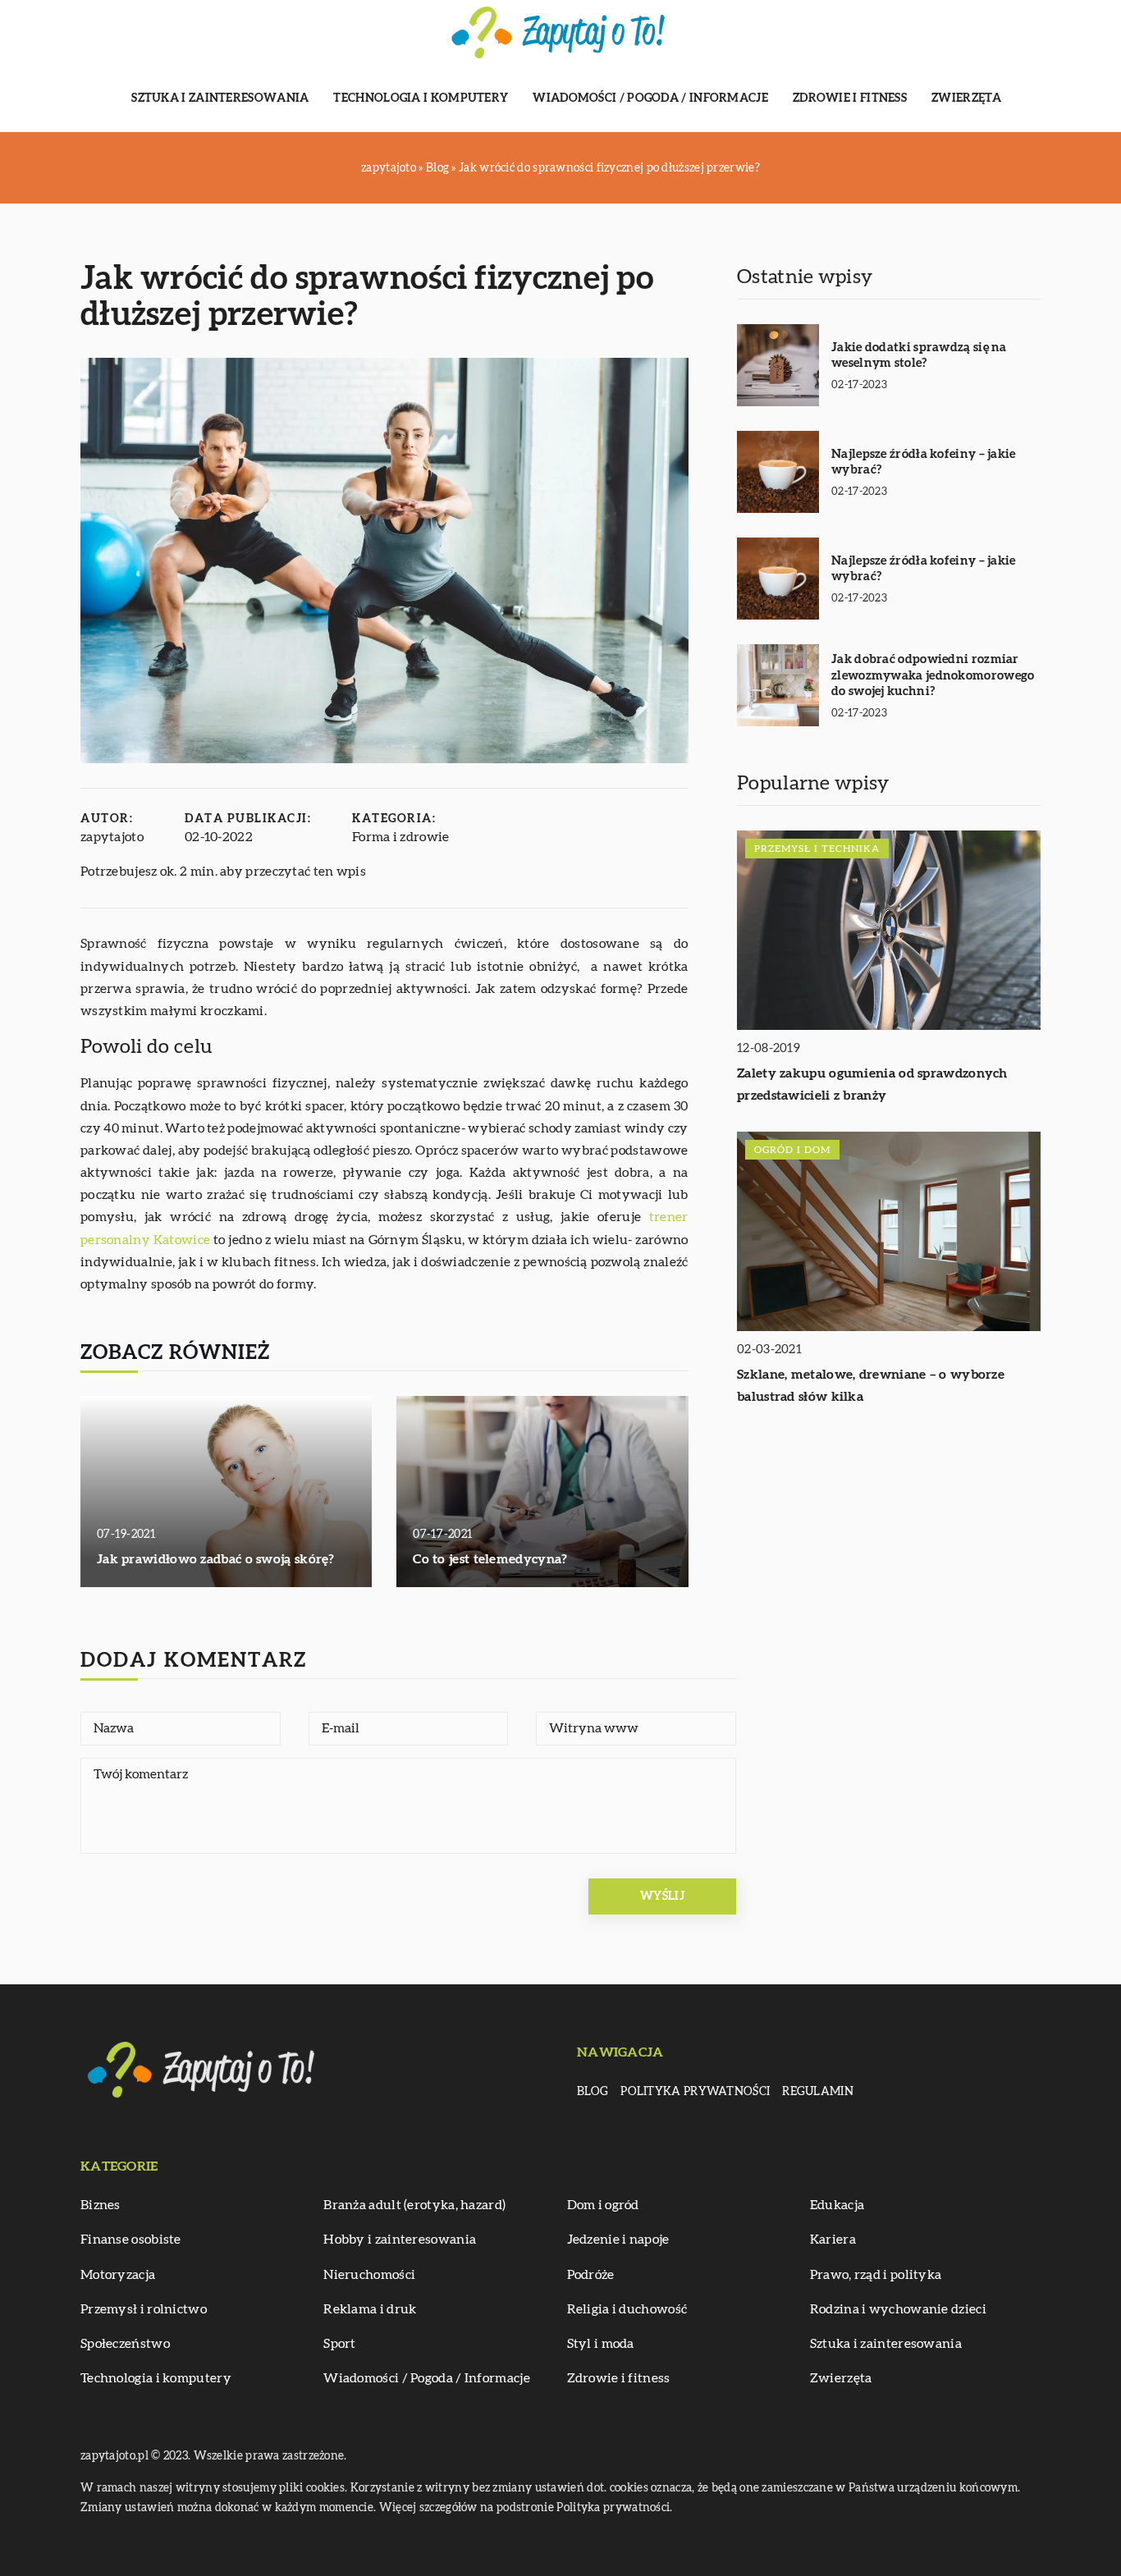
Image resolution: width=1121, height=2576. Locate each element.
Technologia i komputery (421, 98)
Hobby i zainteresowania (400, 2240)
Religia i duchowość (627, 2309)
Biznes (101, 2205)
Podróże (591, 2275)
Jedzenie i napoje (618, 2240)
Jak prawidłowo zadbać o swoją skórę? (216, 1559)
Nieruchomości (369, 2275)
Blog (593, 2092)
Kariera (833, 2240)
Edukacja (837, 2205)
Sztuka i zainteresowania (220, 98)
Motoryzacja (118, 2275)
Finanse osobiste (131, 2240)
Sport (340, 2344)
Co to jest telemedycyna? (490, 1559)
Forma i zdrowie (401, 837)
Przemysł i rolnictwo (144, 2309)
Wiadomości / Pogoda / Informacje (650, 98)
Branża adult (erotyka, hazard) (414, 2205)
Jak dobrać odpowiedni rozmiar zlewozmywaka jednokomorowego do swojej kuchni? (933, 675)
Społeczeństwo (125, 2344)
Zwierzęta (967, 98)
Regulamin (818, 2092)
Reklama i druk (370, 2309)
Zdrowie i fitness (850, 98)
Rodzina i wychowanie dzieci (898, 2309)
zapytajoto (112, 837)
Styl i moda (601, 2344)
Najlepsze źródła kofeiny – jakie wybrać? (924, 462)
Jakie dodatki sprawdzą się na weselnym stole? (919, 356)
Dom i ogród (603, 2205)
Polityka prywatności (695, 2092)
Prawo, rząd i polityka (876, 2275)
